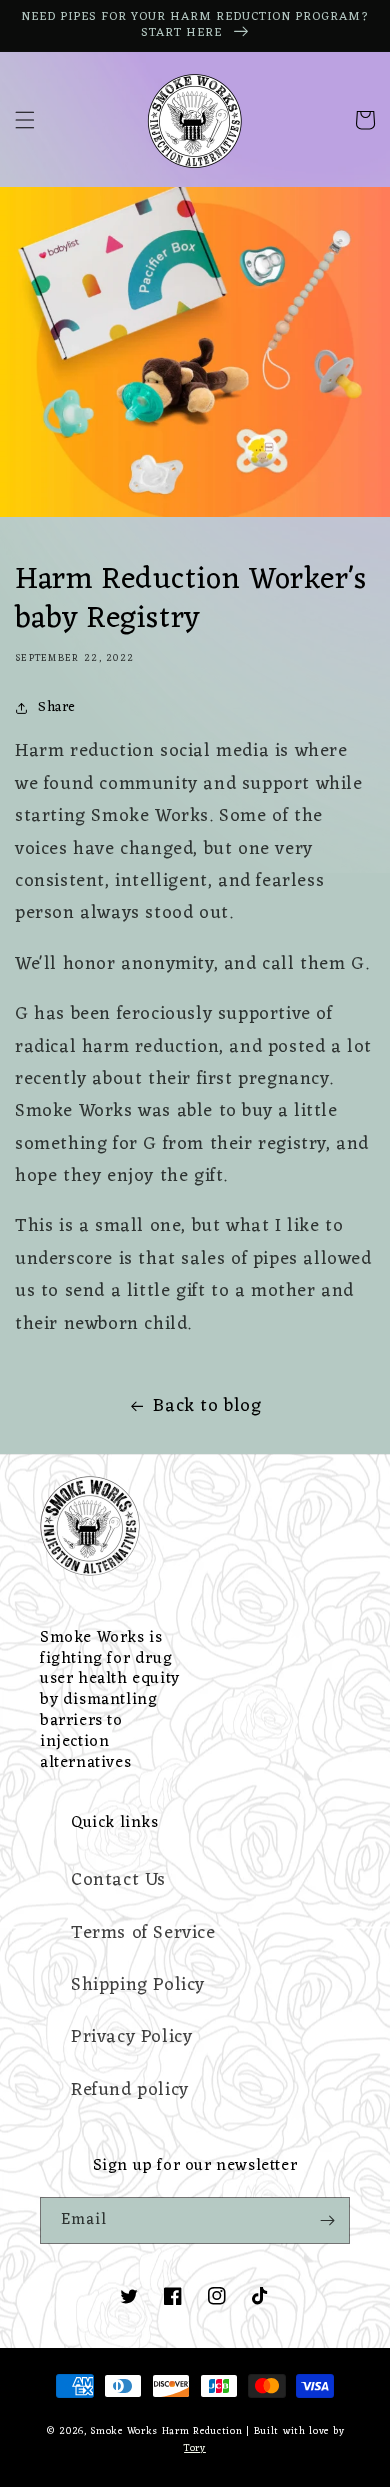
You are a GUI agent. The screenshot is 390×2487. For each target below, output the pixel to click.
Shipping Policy (138, 1985)
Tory (195, 2448)
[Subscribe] (327, 2220)
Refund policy (130, 2090)
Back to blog (207, 1406)
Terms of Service (143, 1933)
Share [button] (57, 707)
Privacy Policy (131, 2037)
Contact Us (118, 1880)
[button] (25, 120)
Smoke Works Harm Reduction (166, 2431)
